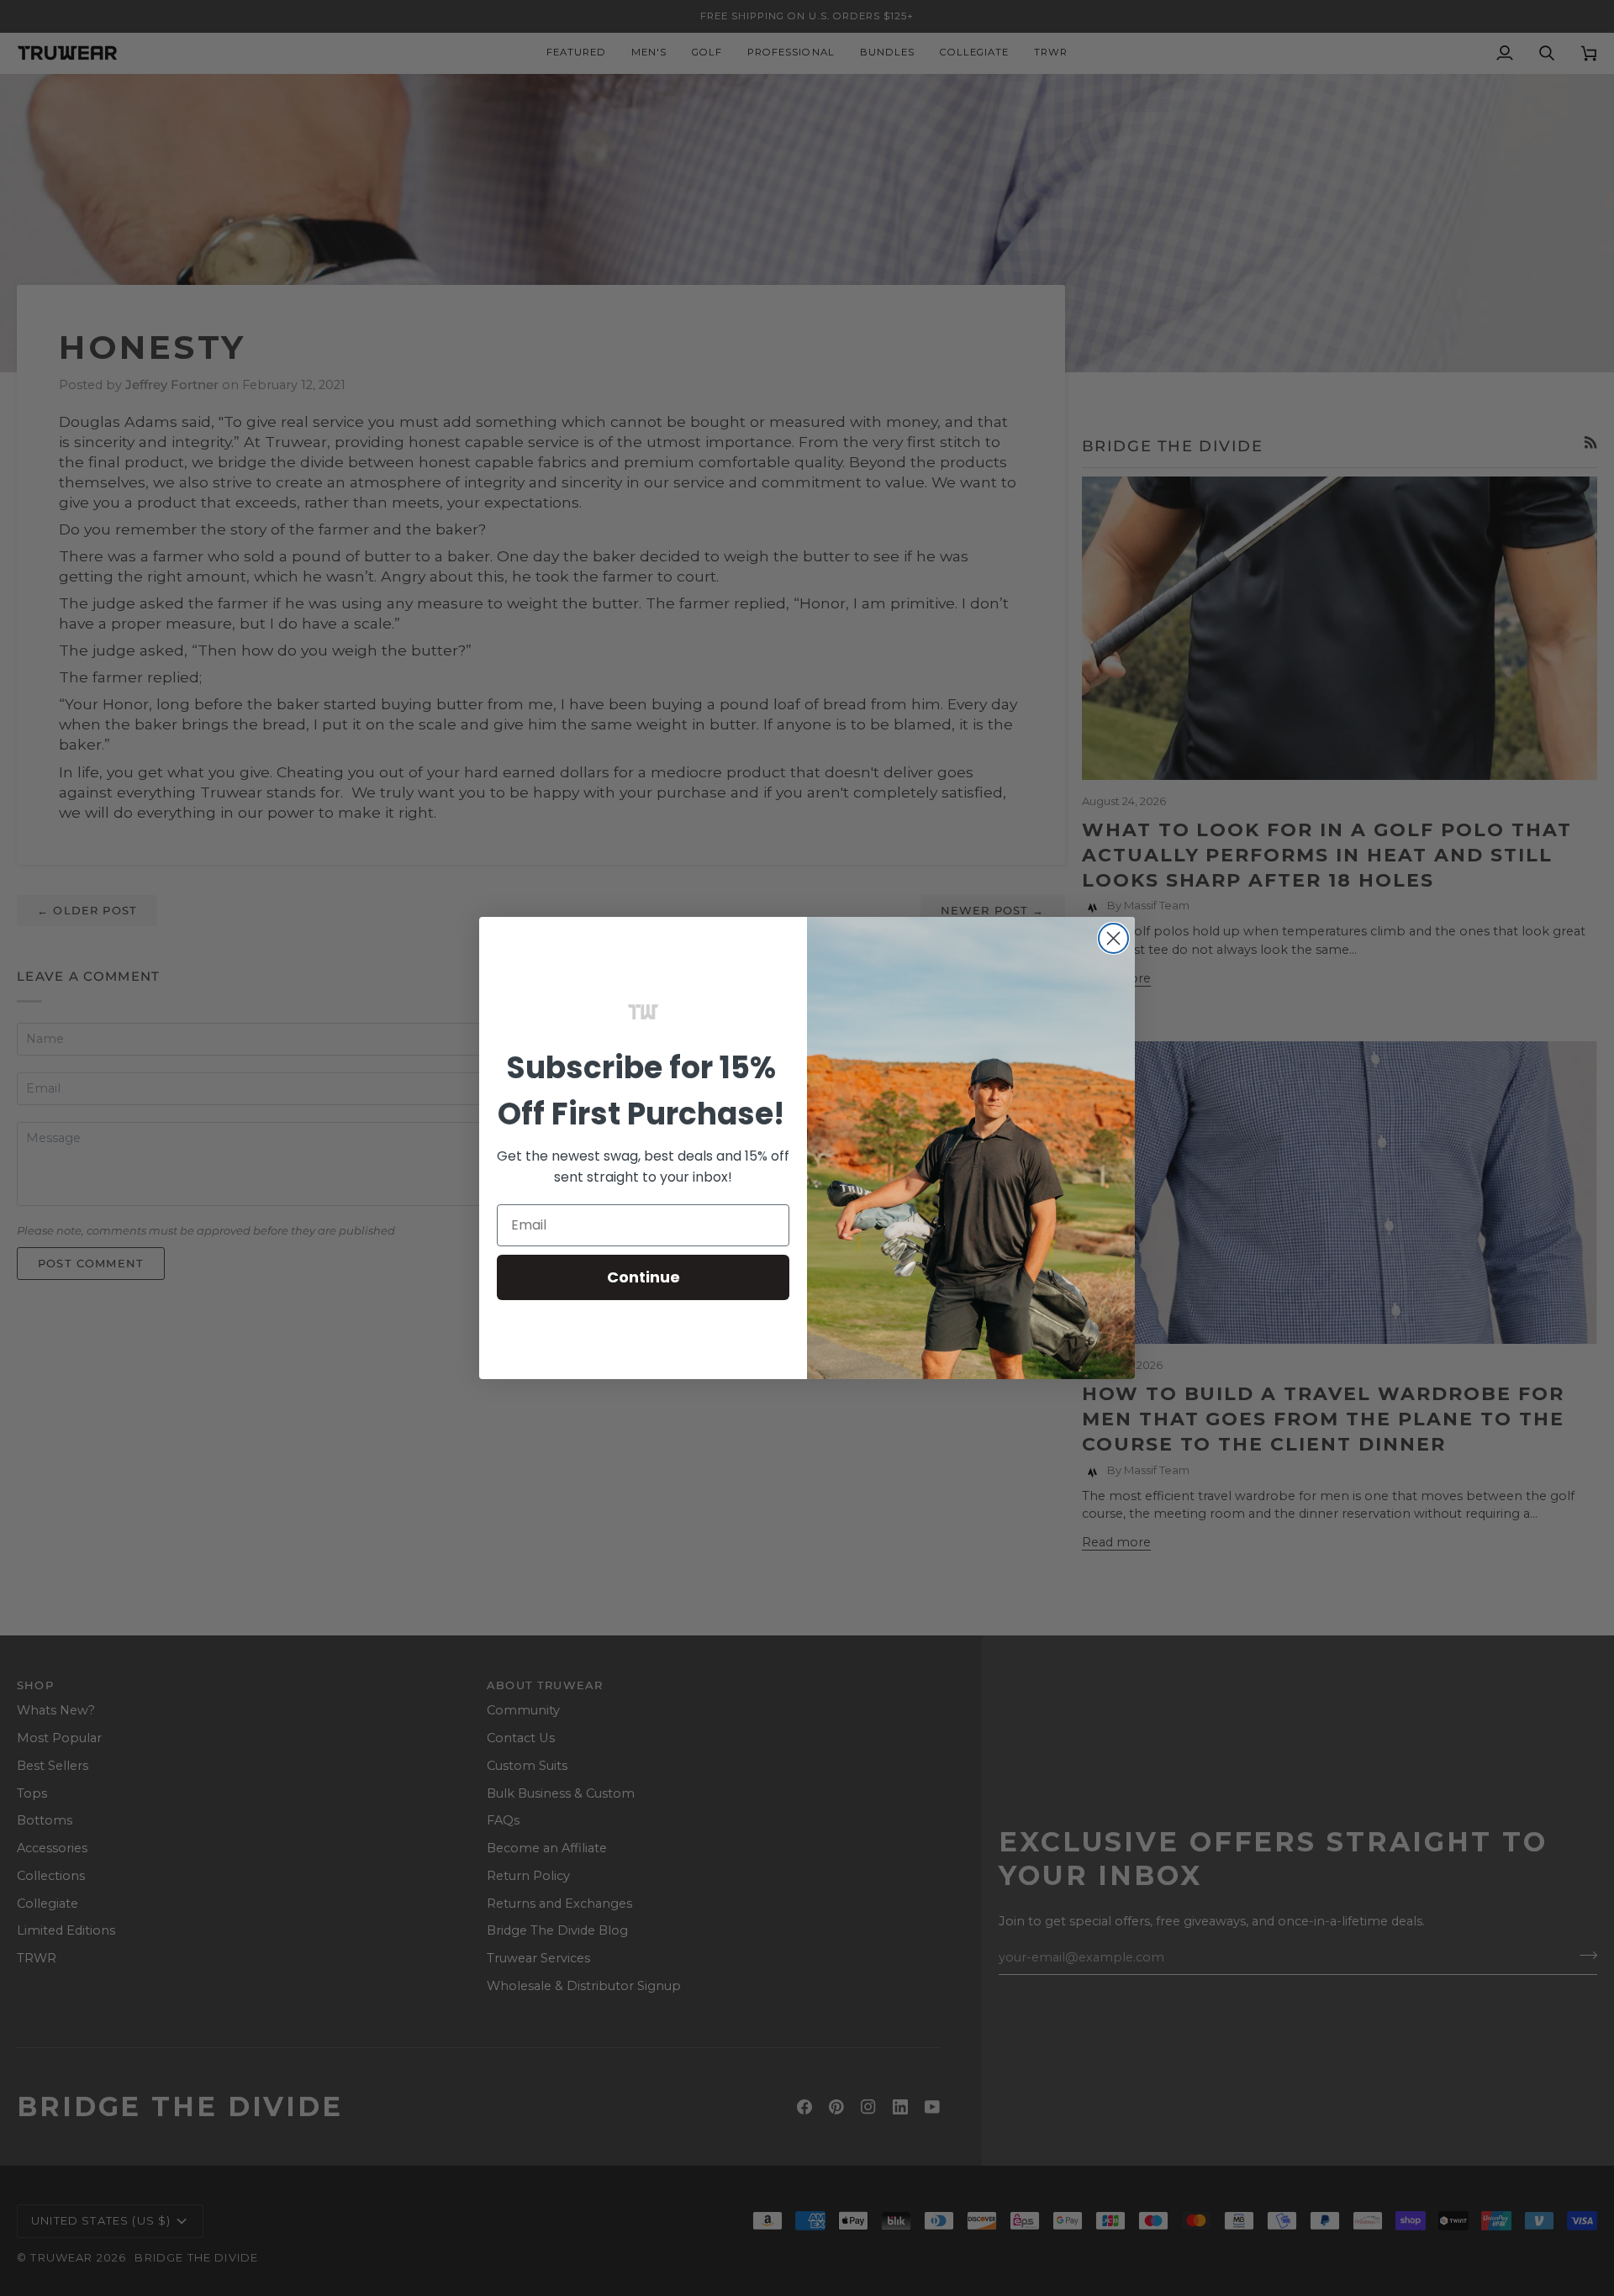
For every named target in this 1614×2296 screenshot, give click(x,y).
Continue (643, 1277)
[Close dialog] (1113, 938)
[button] (643, 1012)
